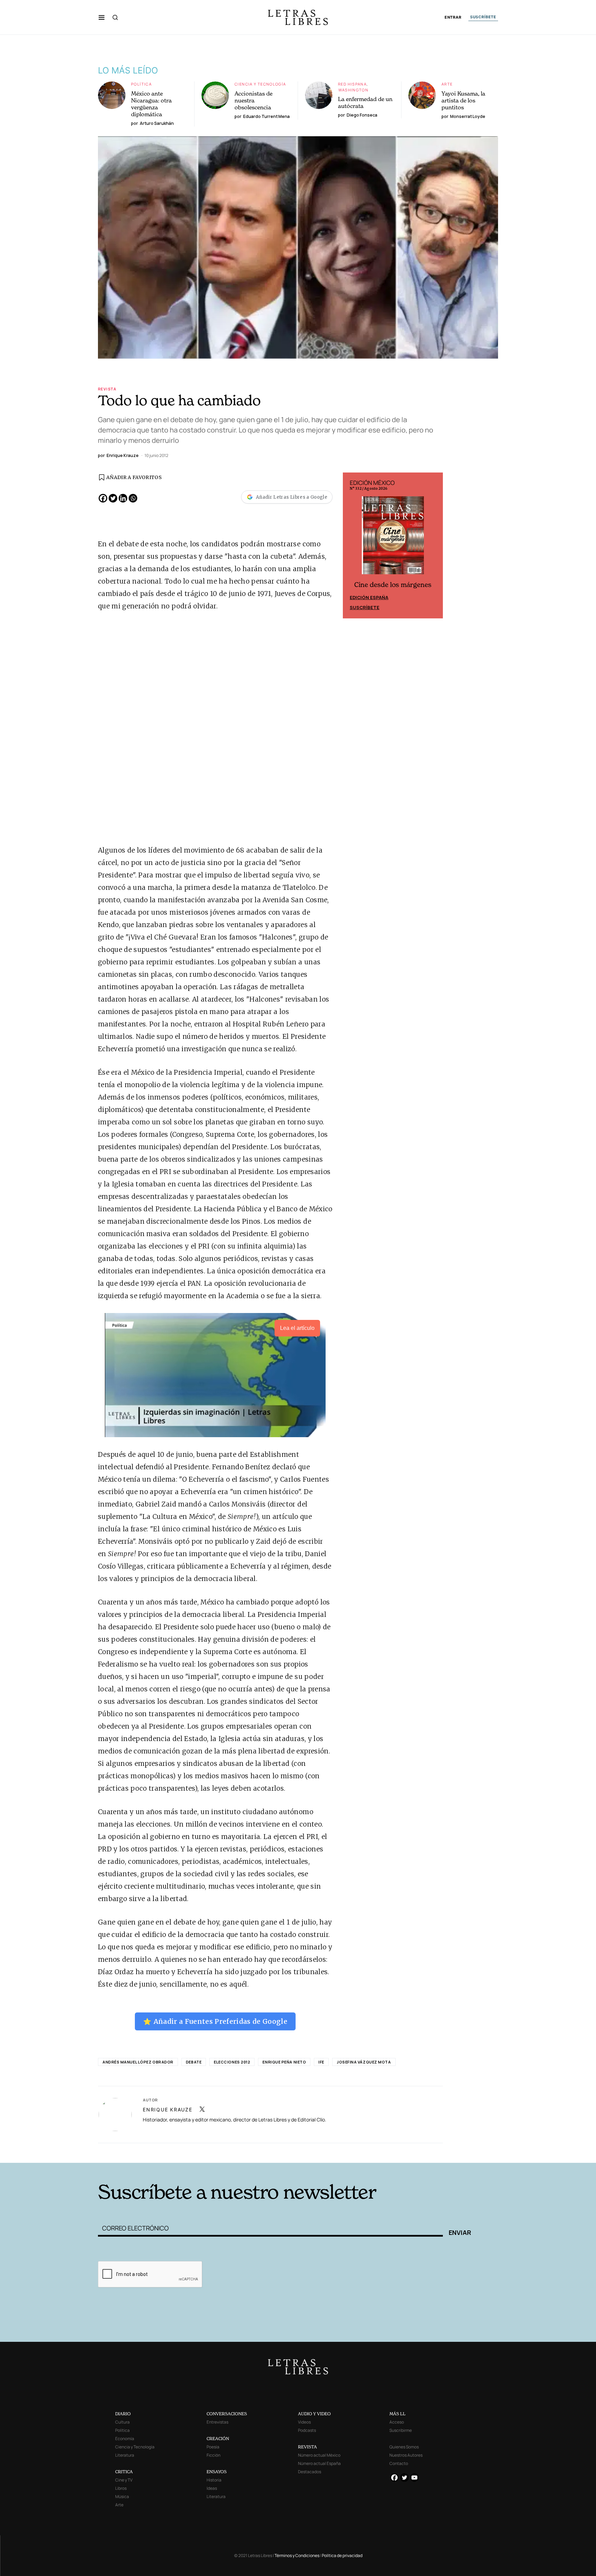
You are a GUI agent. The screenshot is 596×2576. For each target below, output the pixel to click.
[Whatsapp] (133, 498)
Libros (121, 2488)
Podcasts (307, 2430)
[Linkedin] (123, 498)
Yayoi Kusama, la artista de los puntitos (463, 100)
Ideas (212, 2488)
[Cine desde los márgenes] (393, 538)
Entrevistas (217, 2422)
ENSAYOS (217, 2472)
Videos (304, 2422)
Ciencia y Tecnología (260, 84)
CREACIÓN (218, 2439)
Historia (214, 2480)
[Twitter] (113, 498)
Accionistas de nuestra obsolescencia (254, 100)
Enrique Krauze (168, 2110)
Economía (125, 2439)
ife (321, 2062)
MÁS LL (398, 2414)
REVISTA (307, 2447)
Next (434, 546)
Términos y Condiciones (297, 2555)
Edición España (369, 597)
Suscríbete (365, 607)
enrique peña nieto (284, 2062)
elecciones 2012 (232, 2062)
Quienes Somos (404, 2447)
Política (141, 84)
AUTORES (391, 2152)
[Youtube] (414, 2478)
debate (194, 2062)
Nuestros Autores (406, 2455)
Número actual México (319, 2455)
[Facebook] (103, 498)
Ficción (213, 2455)
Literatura (125, 2455)
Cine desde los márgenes (393, 585)
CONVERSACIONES (227, 2414)
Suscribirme (401, 2430)
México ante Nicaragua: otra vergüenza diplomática (151, 104)
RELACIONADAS (191, 2152)
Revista (107, 389)
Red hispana (352, 84)
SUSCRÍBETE (483, 17)
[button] (102, 17)
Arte (447, 84)
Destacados (310, 2472)
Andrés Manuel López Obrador (138, 2062)
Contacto (399, 2463)
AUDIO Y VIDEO (314, 2414)
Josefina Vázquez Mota (364, 2062)
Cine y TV (124, 2480)
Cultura (122, 2422)
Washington (353, 90)
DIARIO (123, 2414)
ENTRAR (453, 17)
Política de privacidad (342, 2555)
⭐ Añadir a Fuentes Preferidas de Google (215, 2021)
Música (122, 2497)
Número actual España (319, 2463)
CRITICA (124, 2472)
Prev (352, 546)
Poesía (213, 2447)
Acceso (397, 2422)
